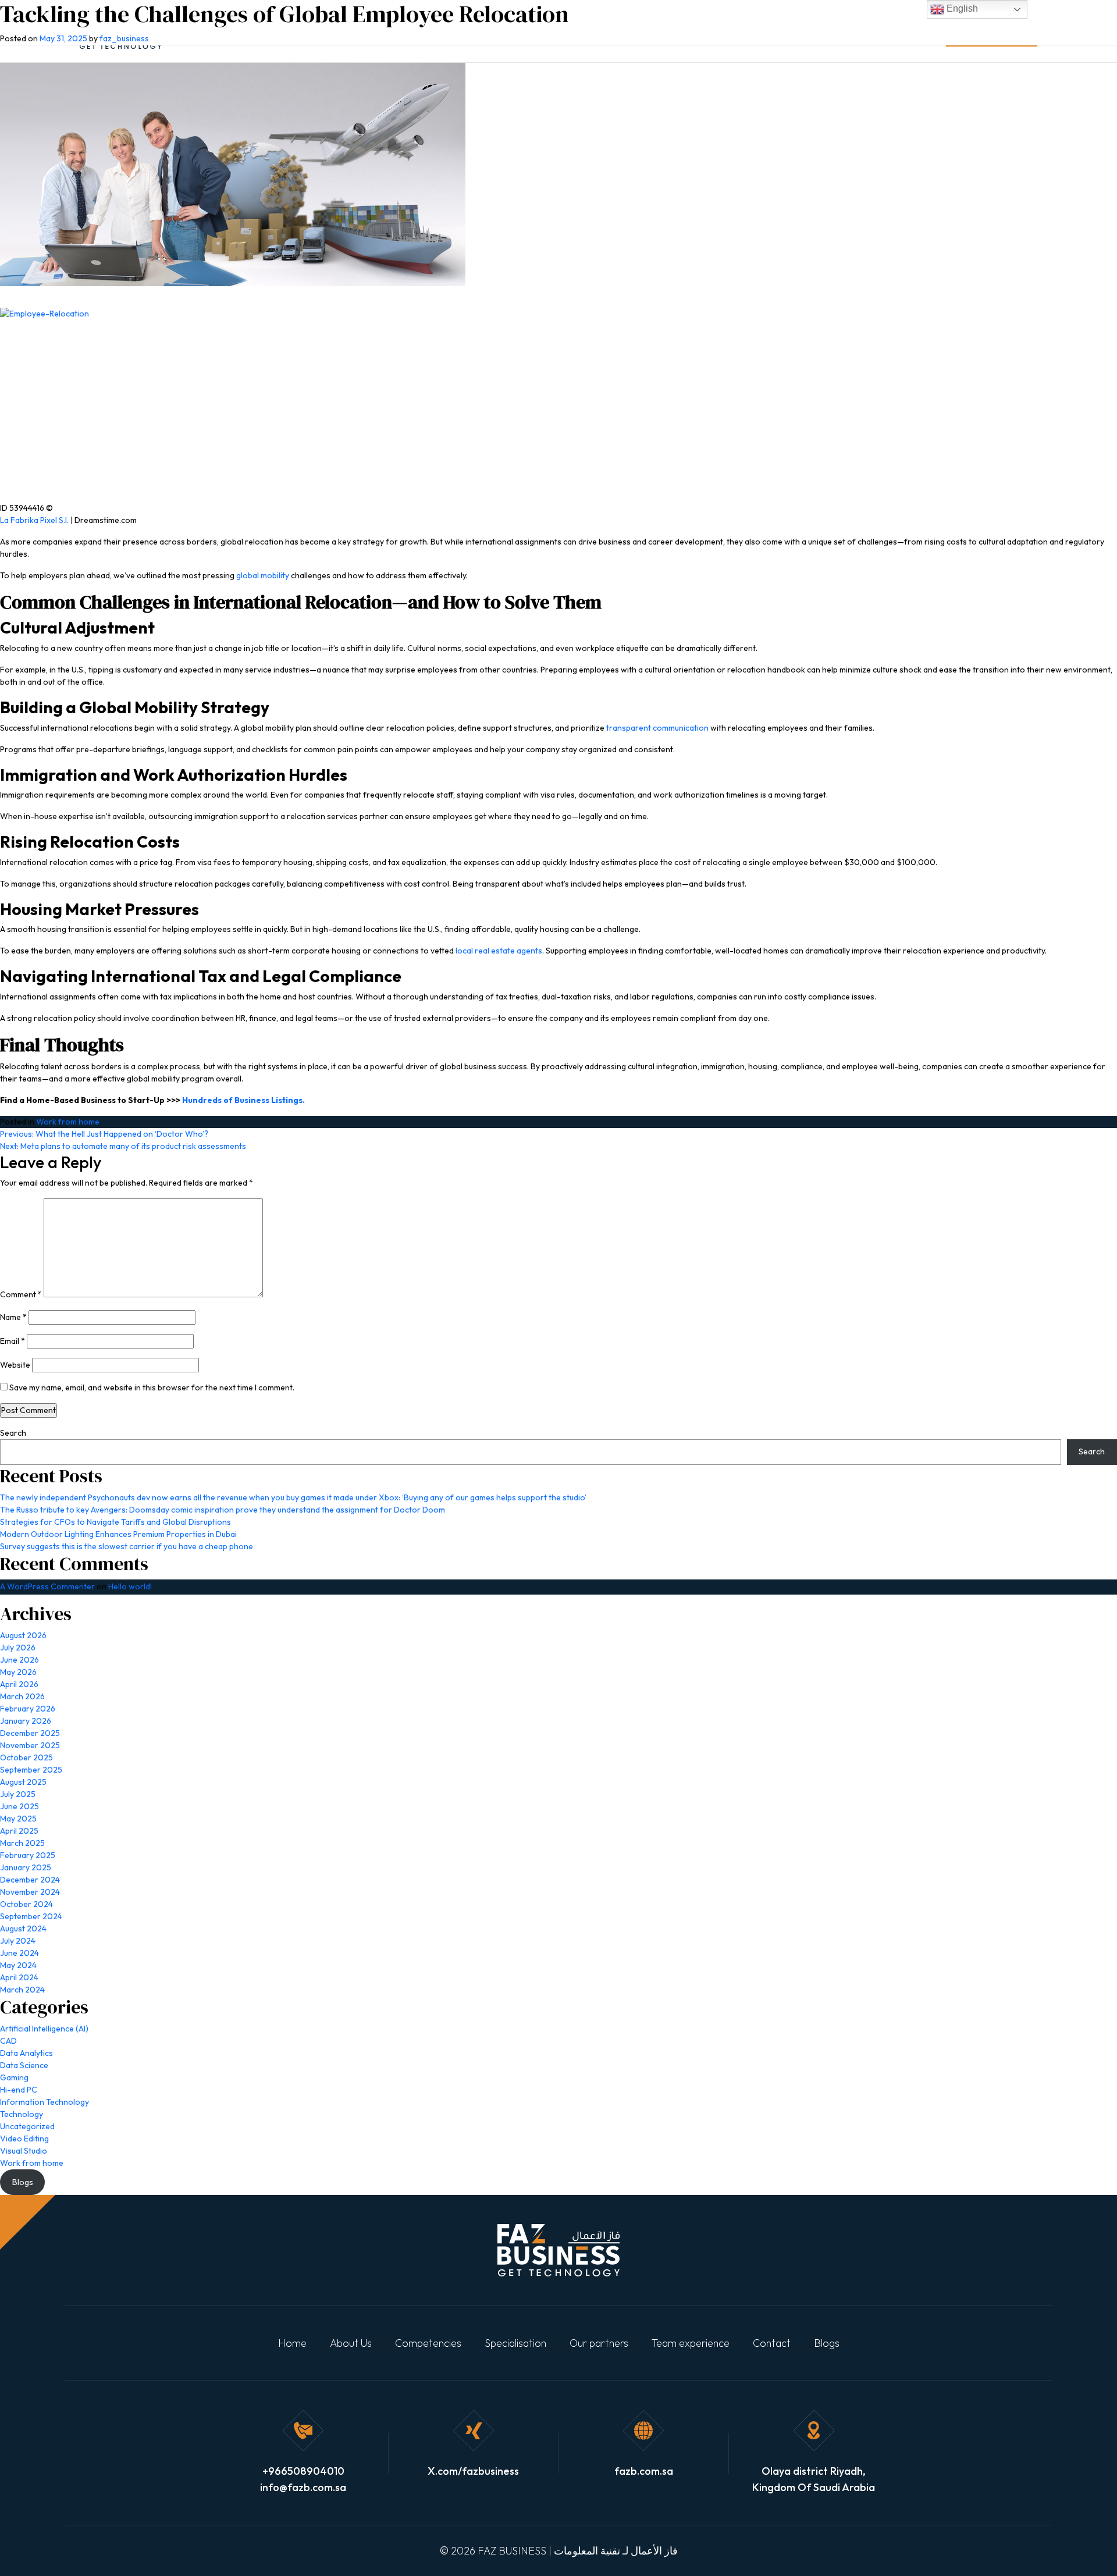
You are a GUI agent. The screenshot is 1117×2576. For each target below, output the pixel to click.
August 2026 (23, 1635)
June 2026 (19, 1660)
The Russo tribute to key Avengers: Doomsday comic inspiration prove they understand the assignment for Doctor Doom (223, 1510)
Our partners (599, 2343)
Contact (772, 2343)
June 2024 (19, 1953)
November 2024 (30, 1892)
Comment (21, 1294)
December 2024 (30, 1880)
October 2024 (26, 1904)
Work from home (68, 1122)
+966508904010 (303, 2471)
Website (15, 1365)
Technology (22, 2114)
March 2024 (22, 1990)
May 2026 (18, 1672)
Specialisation (515, 2343)
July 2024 (18, 1941)
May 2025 (18, 1819)
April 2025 (19, 1831)
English (961, 8)
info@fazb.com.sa (303, 2487)
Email (13, 1341)
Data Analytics (26, 2053)
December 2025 (30, 1733)
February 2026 (28, 1709)
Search (13, 1433)
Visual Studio (24, 2151)
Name (13, 1317)
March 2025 (22, 1843)
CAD (8, 2041)
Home (292, 2343)
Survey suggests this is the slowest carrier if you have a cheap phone (127, 1546)
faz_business (124, 38)
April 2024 (19, 1977)
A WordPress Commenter (47, 1586)
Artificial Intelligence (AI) (44, 2029)
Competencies (428, 2343)
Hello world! (130, 1586)
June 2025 (19, 1806)
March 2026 (22, 1696)
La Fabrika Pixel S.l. (34, 520)
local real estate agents (499, 951)
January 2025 (26, 1867)
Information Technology (45, 2102)
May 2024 (18, 1965)
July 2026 (18, 1648)
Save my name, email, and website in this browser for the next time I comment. (152, 1387)
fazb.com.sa (644, 2471)
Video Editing (24, 2139)
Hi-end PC (19, 2090)
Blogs (827, 2343)
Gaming (14, 2077)
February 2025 (28, 1855)
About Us (351, 2343)
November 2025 (30, 1745)
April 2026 (19, 1684)
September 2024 (31, 1916)
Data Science (24, 2065)
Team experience (691, 2343)
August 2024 (23, 1929)
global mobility (263, 575)
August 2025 (23, 1782)
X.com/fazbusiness (473, 2471)
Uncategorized (27, 2126)
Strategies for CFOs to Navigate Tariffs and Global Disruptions (115, 1522)
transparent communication (657, 728)
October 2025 (26, 1757)
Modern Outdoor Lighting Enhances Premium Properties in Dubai (118, 1534)
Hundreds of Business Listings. (243, 1100)
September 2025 (31, 1770)
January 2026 (26, 1721)
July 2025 (18, 1794)
